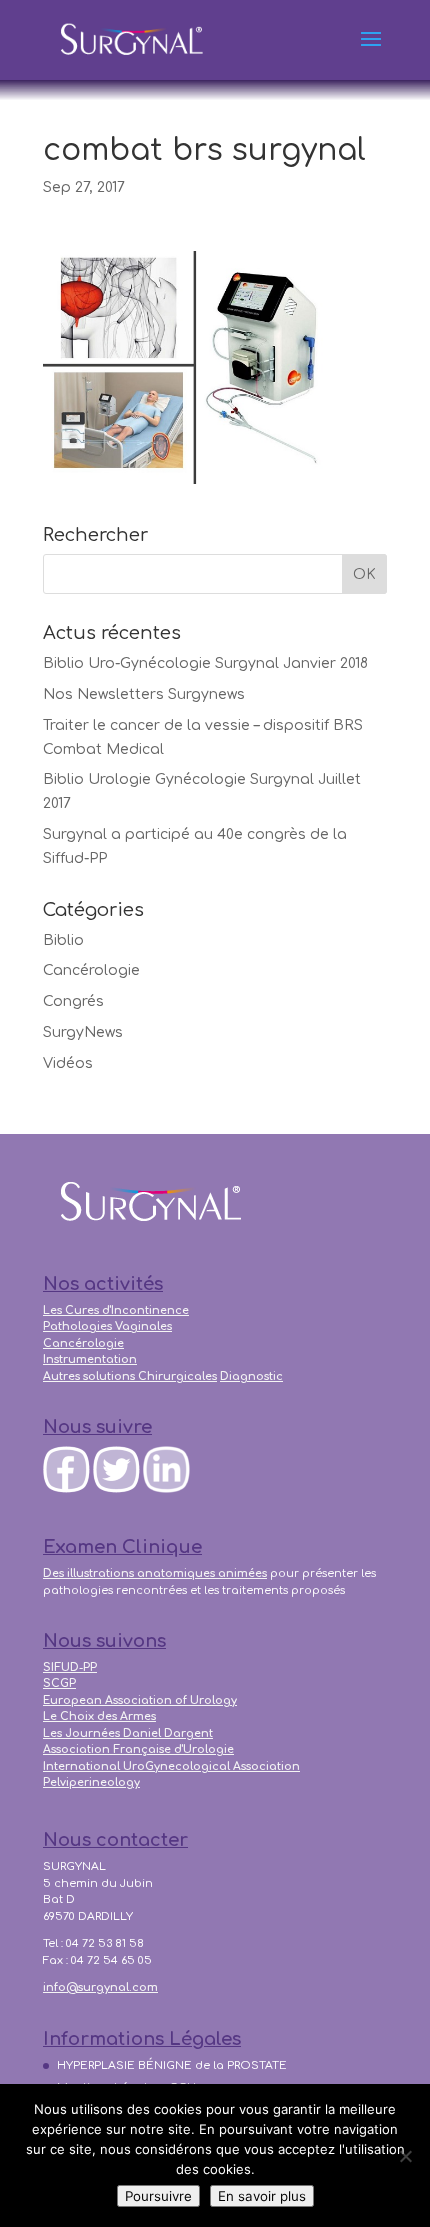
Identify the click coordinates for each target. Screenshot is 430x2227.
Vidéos (68, 1063)
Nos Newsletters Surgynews (144, 694)
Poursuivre (158, 2196)
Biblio (63, 940)
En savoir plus (262, 2196)
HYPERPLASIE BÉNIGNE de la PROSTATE (172, 2065)
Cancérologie (91, 970)
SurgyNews (83, 1032)
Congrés (73, 1001)
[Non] (405, 2156)
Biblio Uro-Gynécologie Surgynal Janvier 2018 (205, 663)
